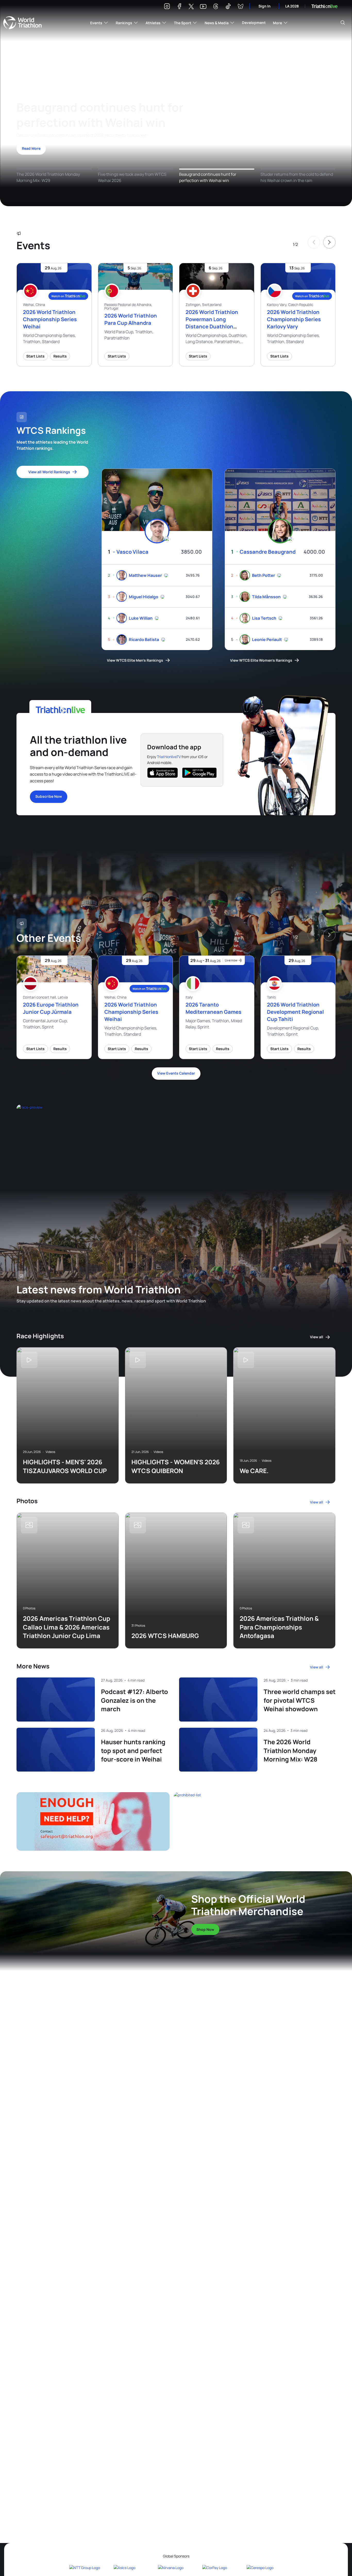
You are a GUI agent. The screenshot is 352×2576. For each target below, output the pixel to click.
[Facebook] (179, 7)
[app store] (163, 773)
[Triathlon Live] (324, 6)
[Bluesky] (240, 7)
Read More (31, 148)
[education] (111, 1135)
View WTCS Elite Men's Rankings (135, 660)
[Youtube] (203, 7)
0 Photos (29, 1608)
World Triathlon (22, 23)
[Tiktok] (228, 7)
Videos (50, 1452)
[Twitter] (191, 7)
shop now (205, 1929)
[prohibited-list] (255, 1821)
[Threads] (216, 7)
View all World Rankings (49, 472)
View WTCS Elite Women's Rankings (261, 660)
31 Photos (138, 1626)
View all (317, 1337)
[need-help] (93, 1821)
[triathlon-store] (83, 1909)
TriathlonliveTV (169, 757)
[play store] (199, 773)
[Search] (343, 23)
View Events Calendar (176, 1073)
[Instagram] (167, 7)
